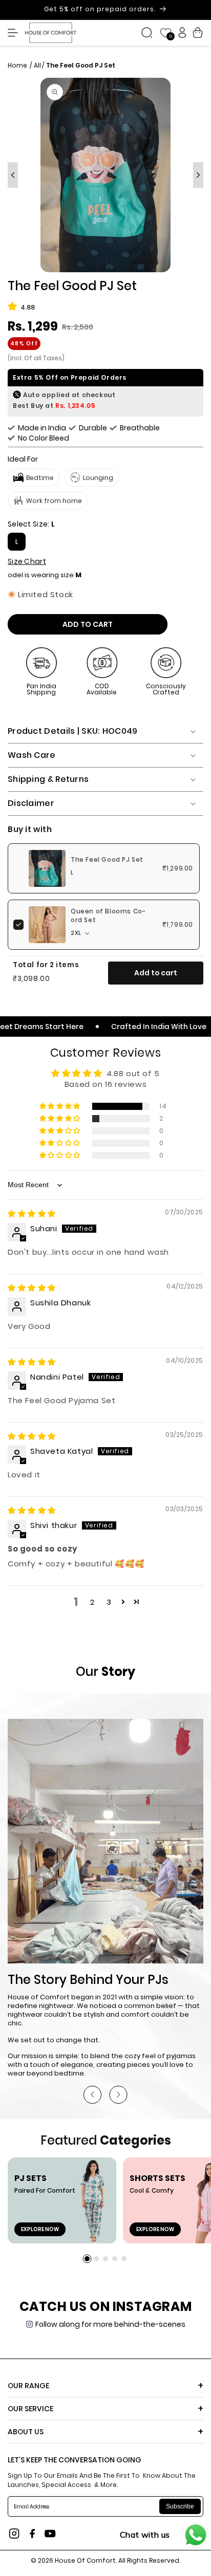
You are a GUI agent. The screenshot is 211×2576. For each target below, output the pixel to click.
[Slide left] (13, 175)
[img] (32, 1214)
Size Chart (27, 561)
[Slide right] (198, 175)
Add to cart (156, 973)
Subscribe (180, 2506)
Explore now (40, 2229)
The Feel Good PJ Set (107, 860)
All (37, 65)
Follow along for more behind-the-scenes (110, 2324)
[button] (15, 33)
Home (18, 65)
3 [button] (109, 1602)
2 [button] (92, 1602)
